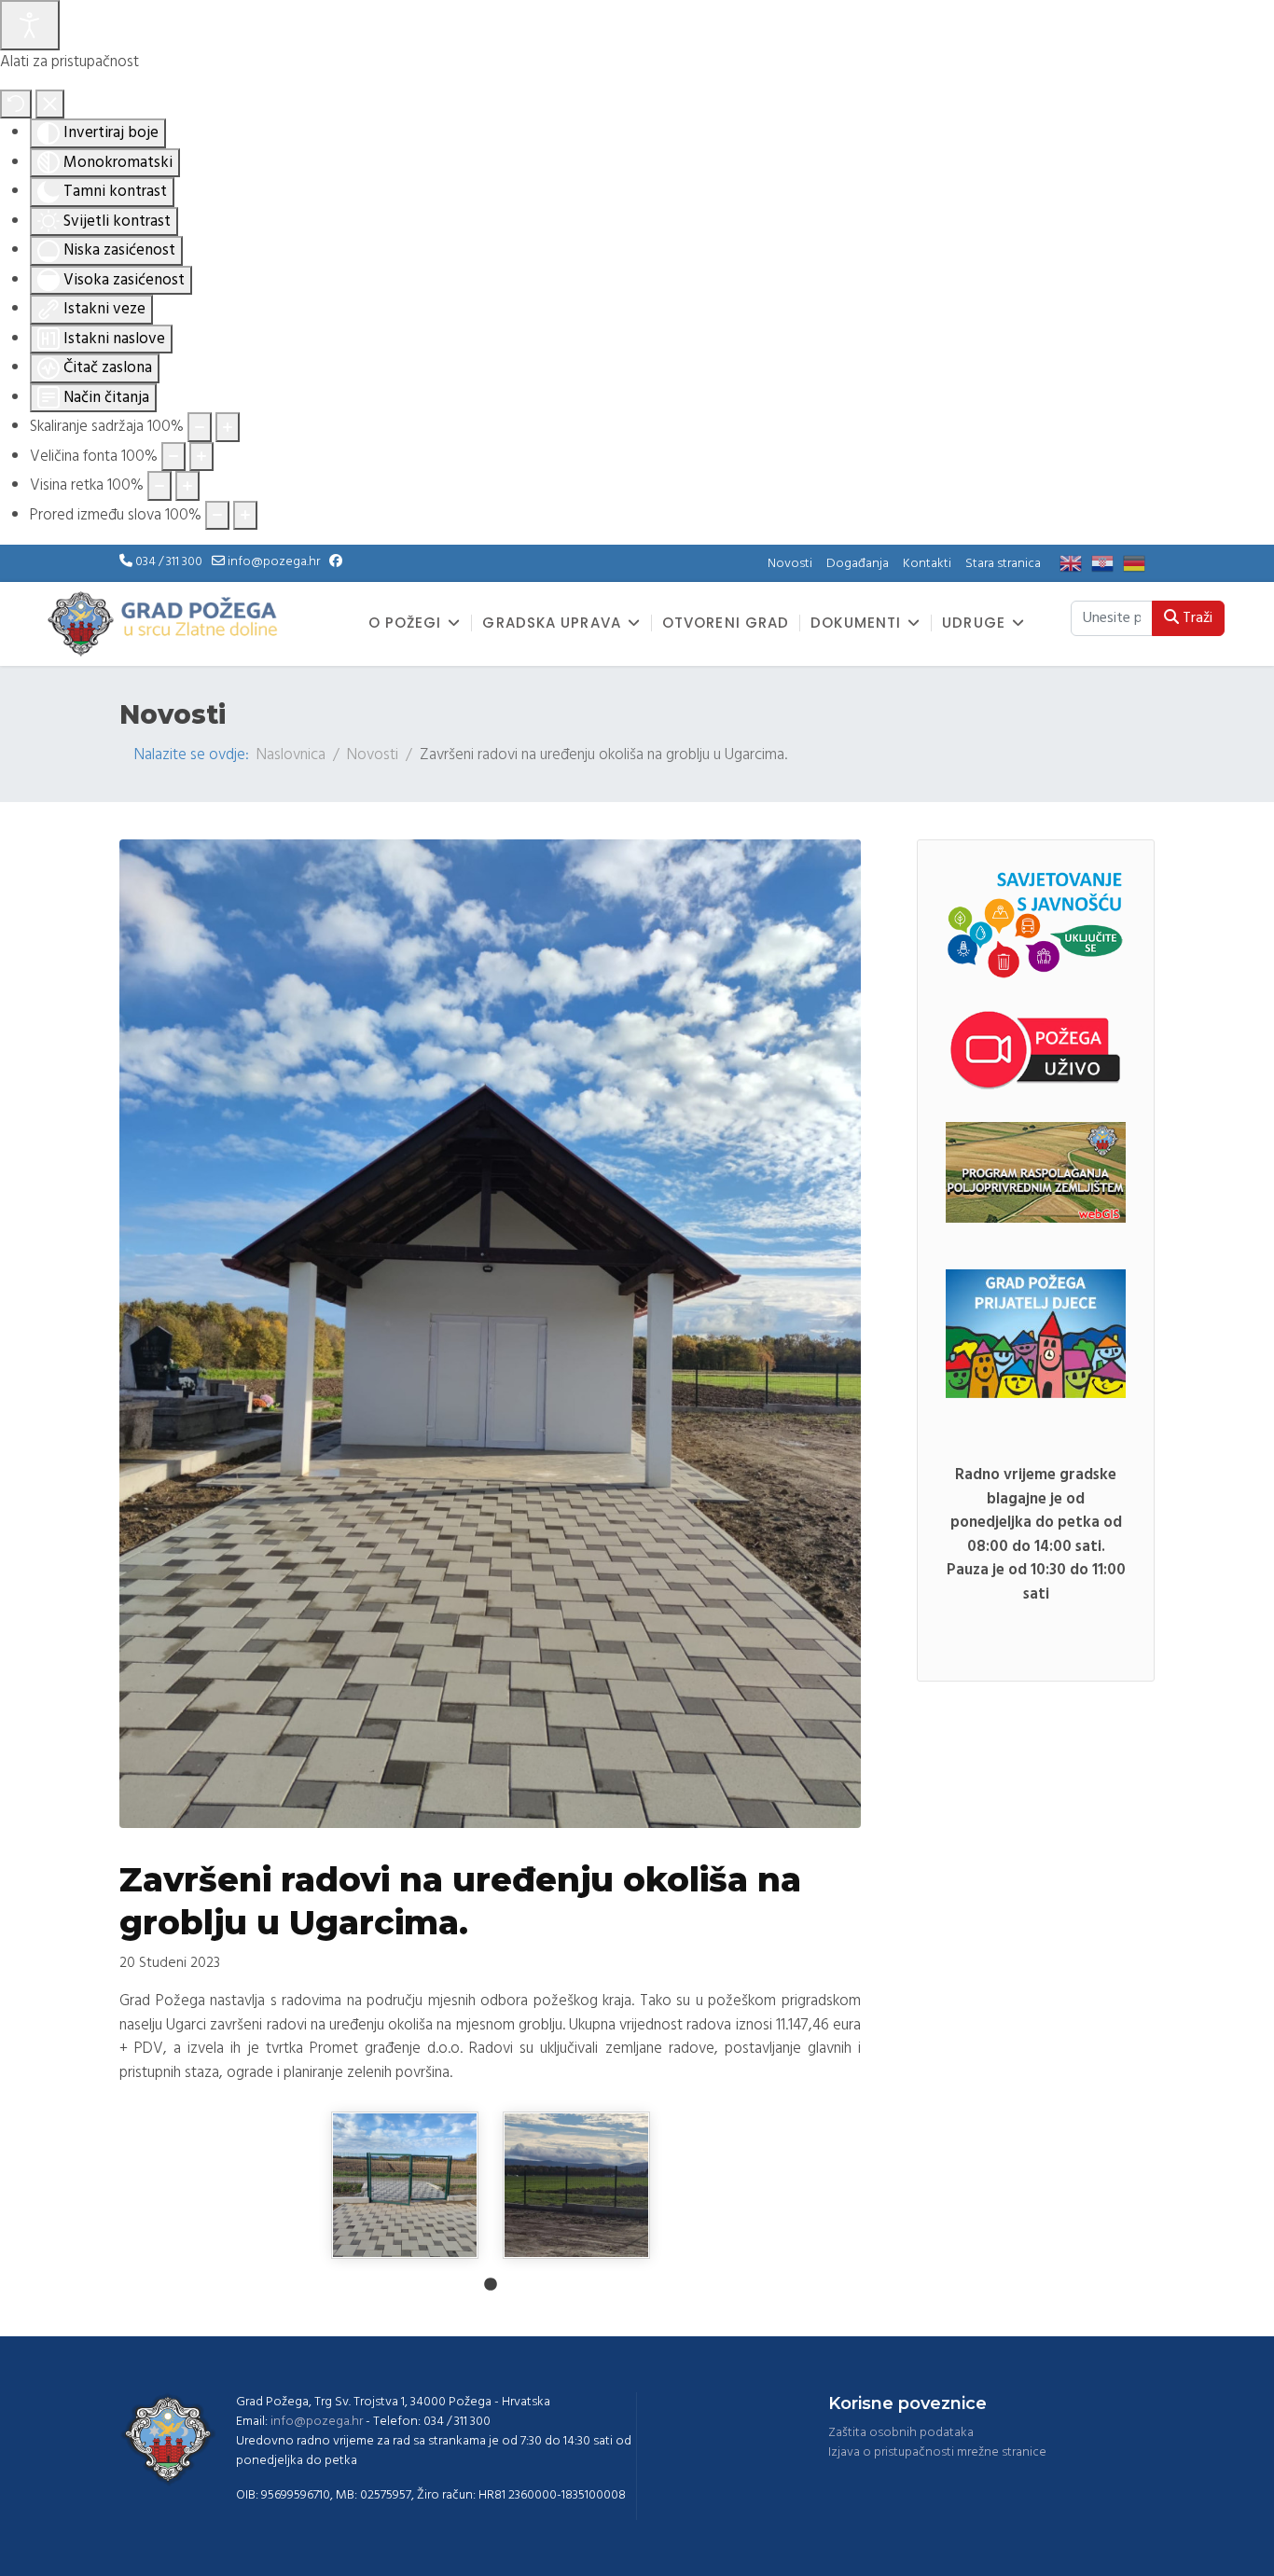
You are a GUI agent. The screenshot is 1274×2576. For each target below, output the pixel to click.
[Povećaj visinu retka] (187, 486)
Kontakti (927, 564)
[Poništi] (16, 104)
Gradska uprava (551, 623)
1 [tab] (491, 2285)
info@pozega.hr (274, 562)
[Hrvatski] (1107, 564)
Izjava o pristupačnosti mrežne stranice (937, 2452)
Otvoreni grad (726, 623)
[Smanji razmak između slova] (217, 516)
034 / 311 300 (169, 562)
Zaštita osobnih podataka (901, 2433)
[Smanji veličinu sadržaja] (200, 427)
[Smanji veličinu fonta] (173, 457)
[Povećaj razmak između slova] (245, 516)
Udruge (974, 623)
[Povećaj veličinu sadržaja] (228, 427)
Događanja (858, 564)
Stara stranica (1003, 564)
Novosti (790, 564)
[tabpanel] (405, 2185)
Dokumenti (856, 623)
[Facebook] (336, 562)
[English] (1075, 564)
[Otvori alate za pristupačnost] (30, 25)
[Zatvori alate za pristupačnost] (50, 104)
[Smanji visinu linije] (159, 486)
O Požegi (405, 623)
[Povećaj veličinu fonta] (201, 457)
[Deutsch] (1139, 564)
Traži (1196, 618)
